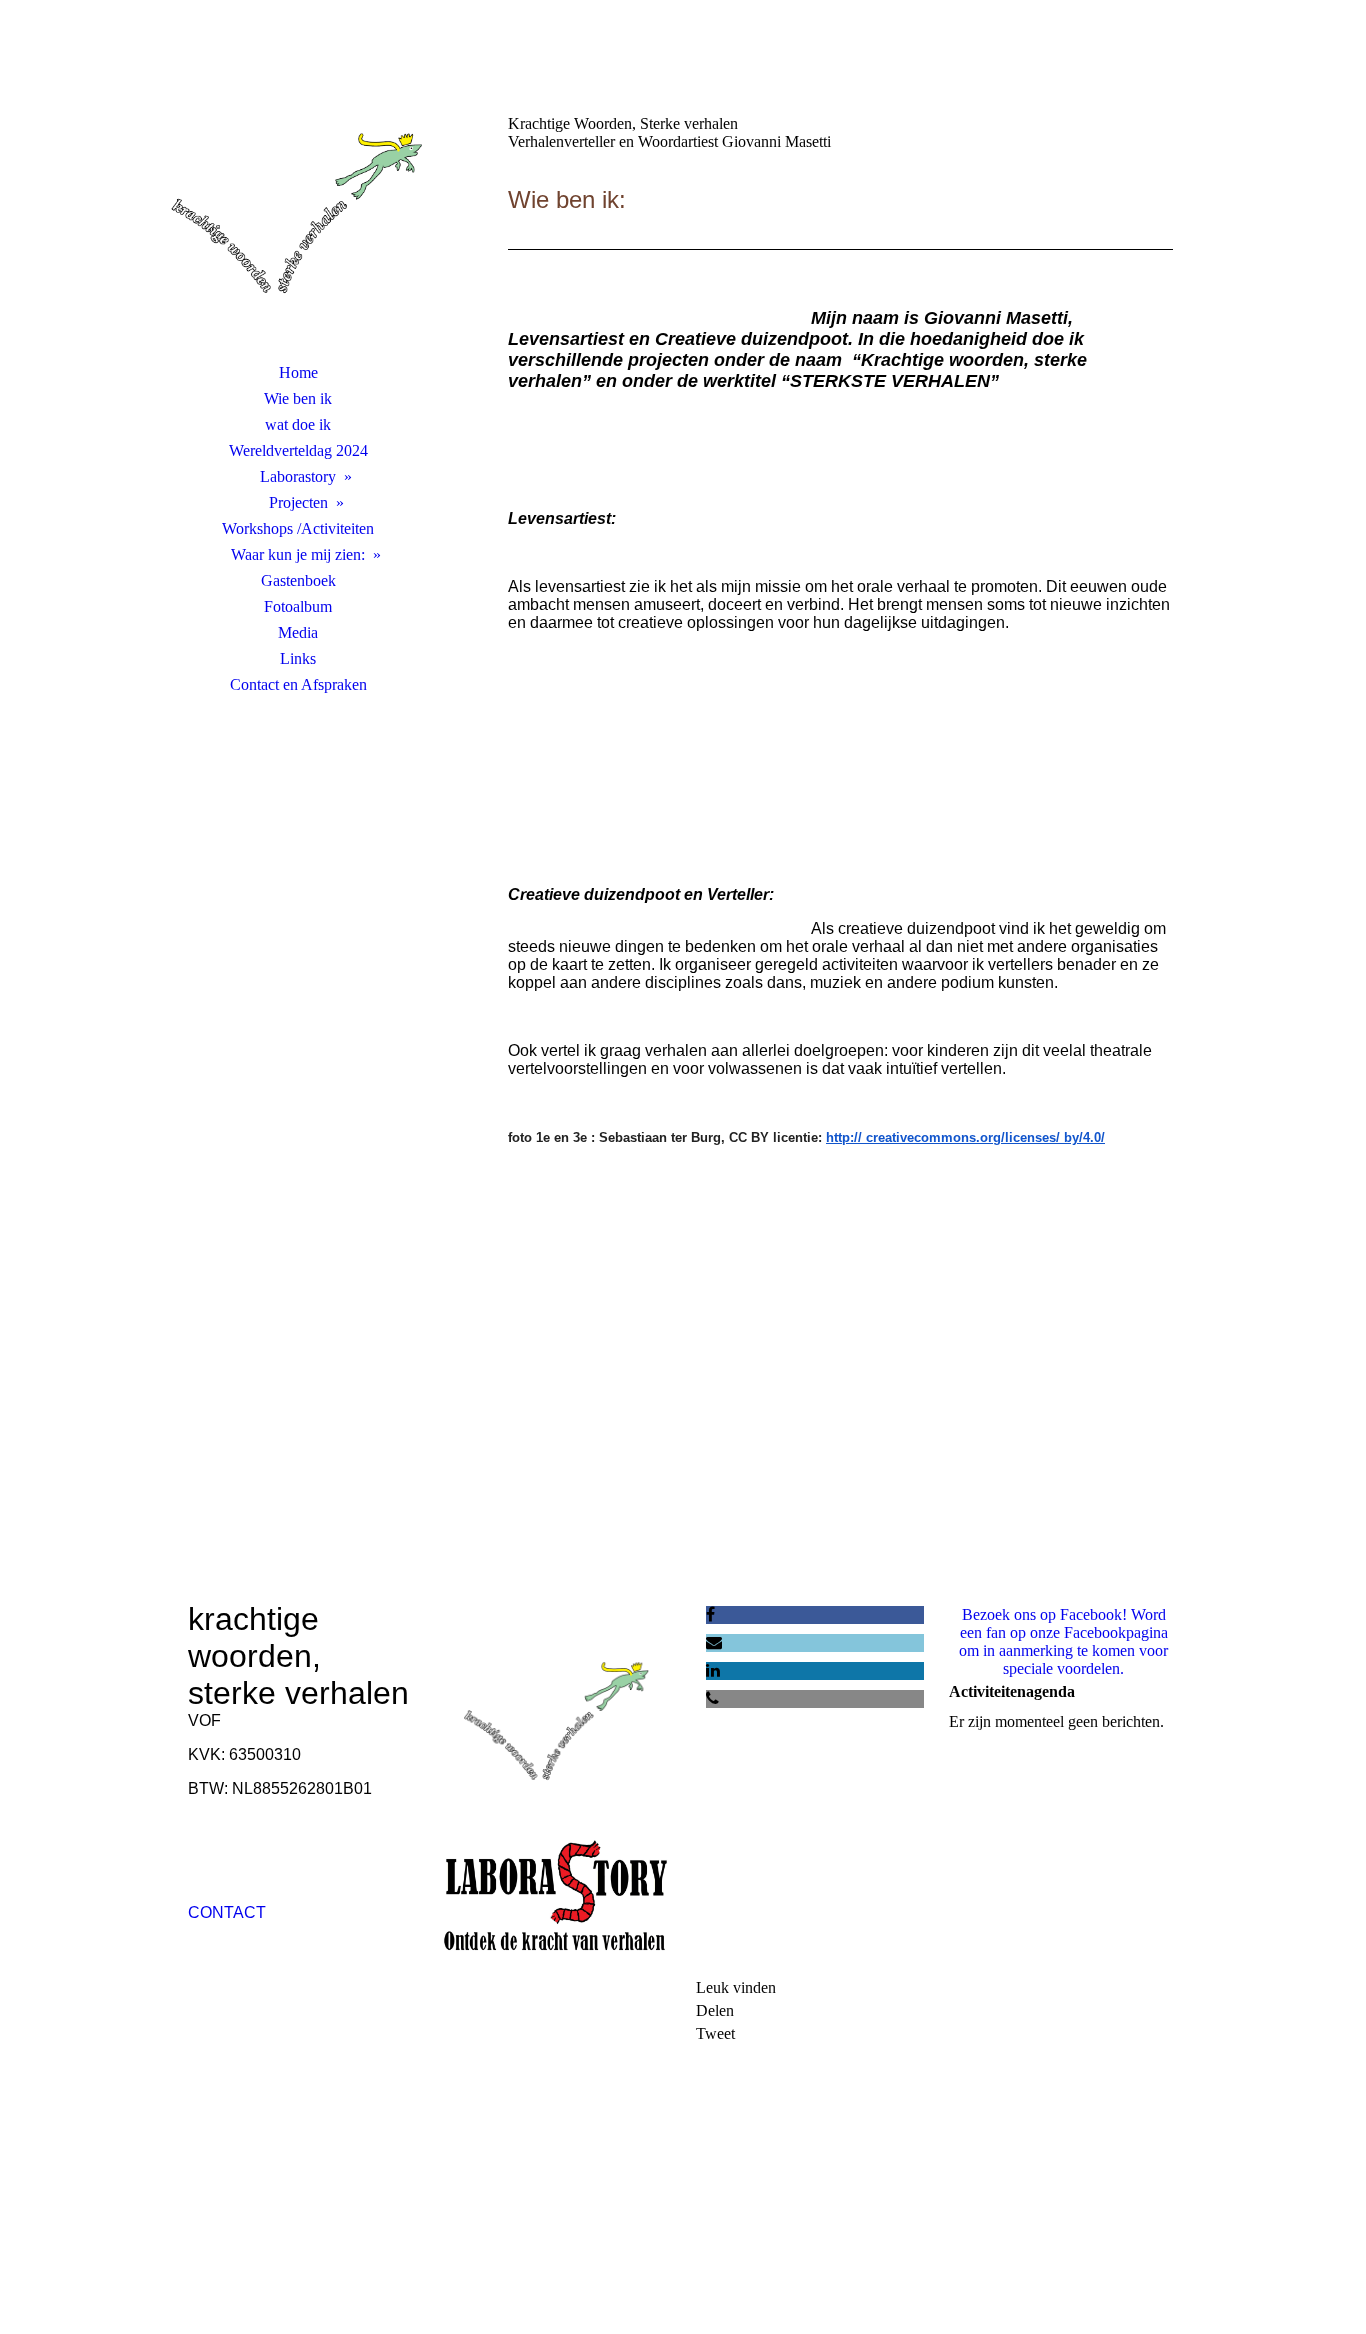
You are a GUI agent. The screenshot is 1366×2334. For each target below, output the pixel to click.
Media (298, 632)
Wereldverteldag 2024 (298, 450)
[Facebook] (710, 1614)
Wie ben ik (298, 398)
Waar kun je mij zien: (298, 554)
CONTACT (227, 1912)
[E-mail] (714, 1642)
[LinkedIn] (713, 1670)
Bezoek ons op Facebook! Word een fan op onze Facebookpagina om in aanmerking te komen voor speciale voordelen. (1063, 1641)
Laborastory (298, 476)
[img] (298, 205)
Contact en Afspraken (298, 684)
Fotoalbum (298, 606)
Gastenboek (298, 580)
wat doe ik (298, 424)
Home (298, 372)
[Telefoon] (712, 1698)
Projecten (298, 502)
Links (298, 658)
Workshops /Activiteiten (298, 528)
